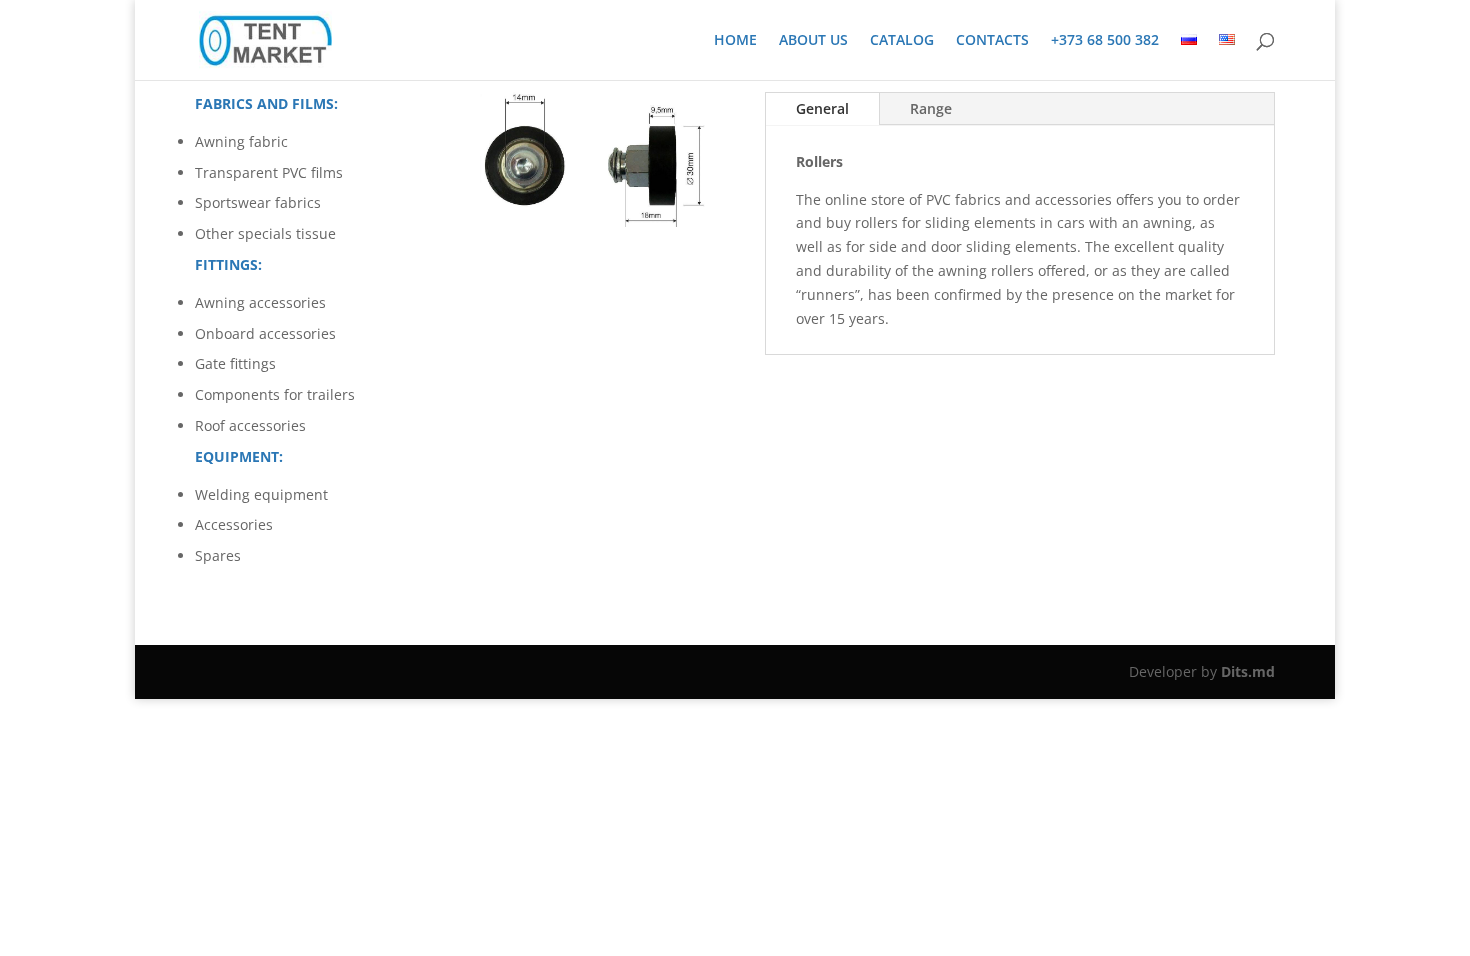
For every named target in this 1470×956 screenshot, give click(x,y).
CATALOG (902, 41)
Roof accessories (250, 425)
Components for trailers (275, 394)
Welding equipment (261, 494)
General (822, 108)
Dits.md (1248, 671)
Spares (218, 555)
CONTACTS (992, 41)
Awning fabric (241, 141)
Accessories (234, 524)
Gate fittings (235, 363)
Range (931, 108)
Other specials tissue (265, 233)
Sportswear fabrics (258, 202)
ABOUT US (813, 41)
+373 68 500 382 (1105, 41)
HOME (735, 41)
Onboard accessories (265, 333)
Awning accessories (260, 302)
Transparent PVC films (269, 172)
